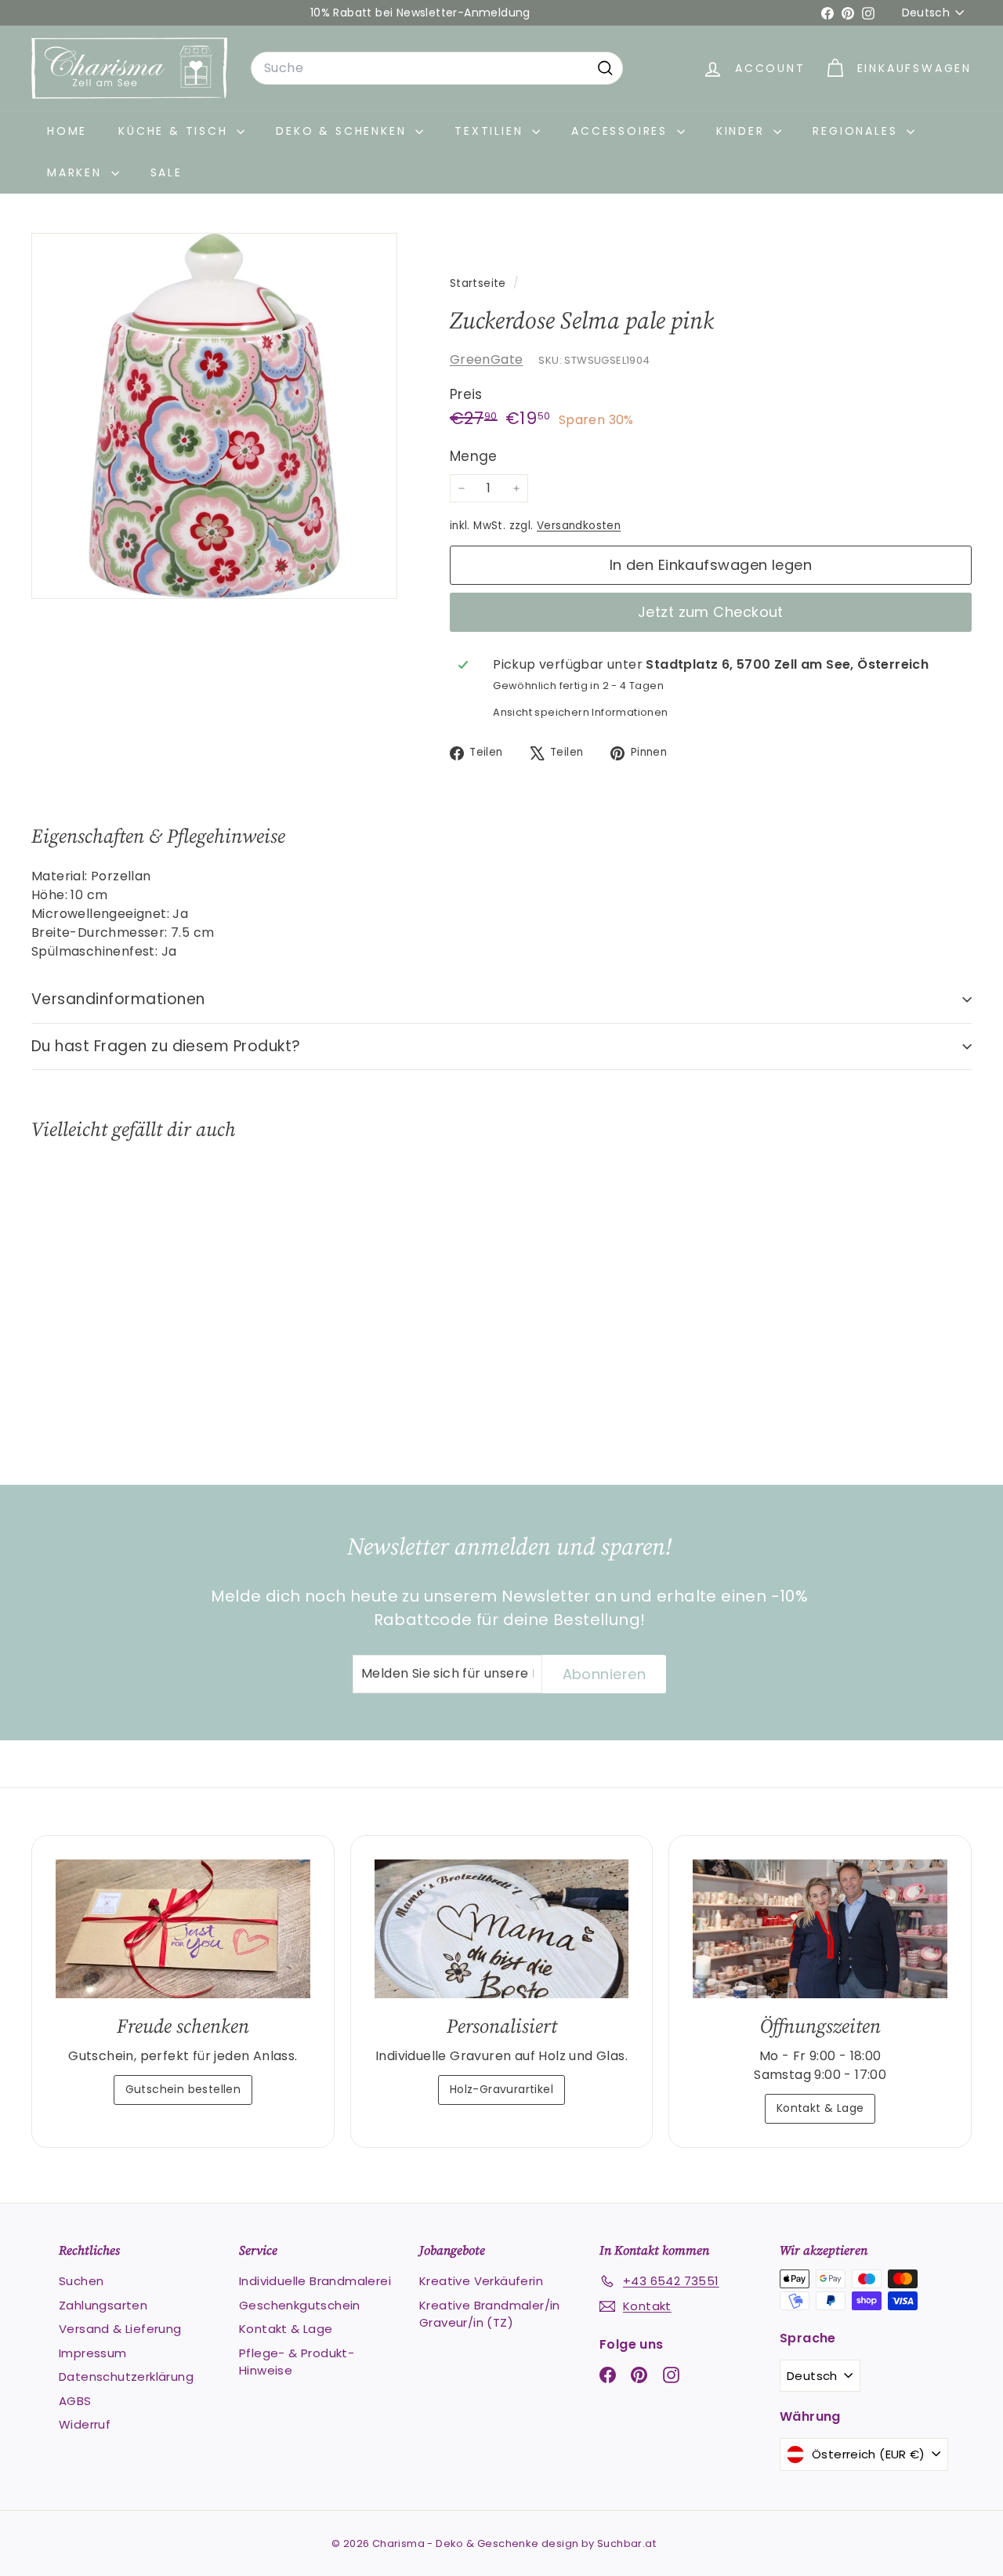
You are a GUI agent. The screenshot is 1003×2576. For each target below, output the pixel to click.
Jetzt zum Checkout (711, 612)
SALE (167, 172)
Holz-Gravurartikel (501, 2089)
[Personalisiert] (502, 1929)
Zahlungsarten (103, 2305)
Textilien (491, 131)
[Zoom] (214, 416)
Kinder (743, 131)
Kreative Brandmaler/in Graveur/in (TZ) (490, 2314)
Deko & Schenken (344, 131)
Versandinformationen (118, 999)
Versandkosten (579, 526)
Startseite (480, 283)
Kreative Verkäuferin (481, 2281)
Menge (474, 456)
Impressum (93, 2353)
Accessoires (622, 131)
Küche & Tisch (176, 131)
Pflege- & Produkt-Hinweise (297, 2362)
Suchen (81, 2281)
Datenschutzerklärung (126, 2376)
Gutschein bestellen (183, 2089)
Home (67, 131)
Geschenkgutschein (300, 2305)
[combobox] (437, 68)
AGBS (75, 2401)
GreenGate (487, 359)
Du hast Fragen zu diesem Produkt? (166, 1046)
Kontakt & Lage (820, 2108)
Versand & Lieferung (120, 2329)
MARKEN (77, 172)
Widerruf (85, 2424)
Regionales (858, 131)
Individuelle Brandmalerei (315, 2281)
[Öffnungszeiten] (820, 1929)
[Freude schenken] (183, 1929)
